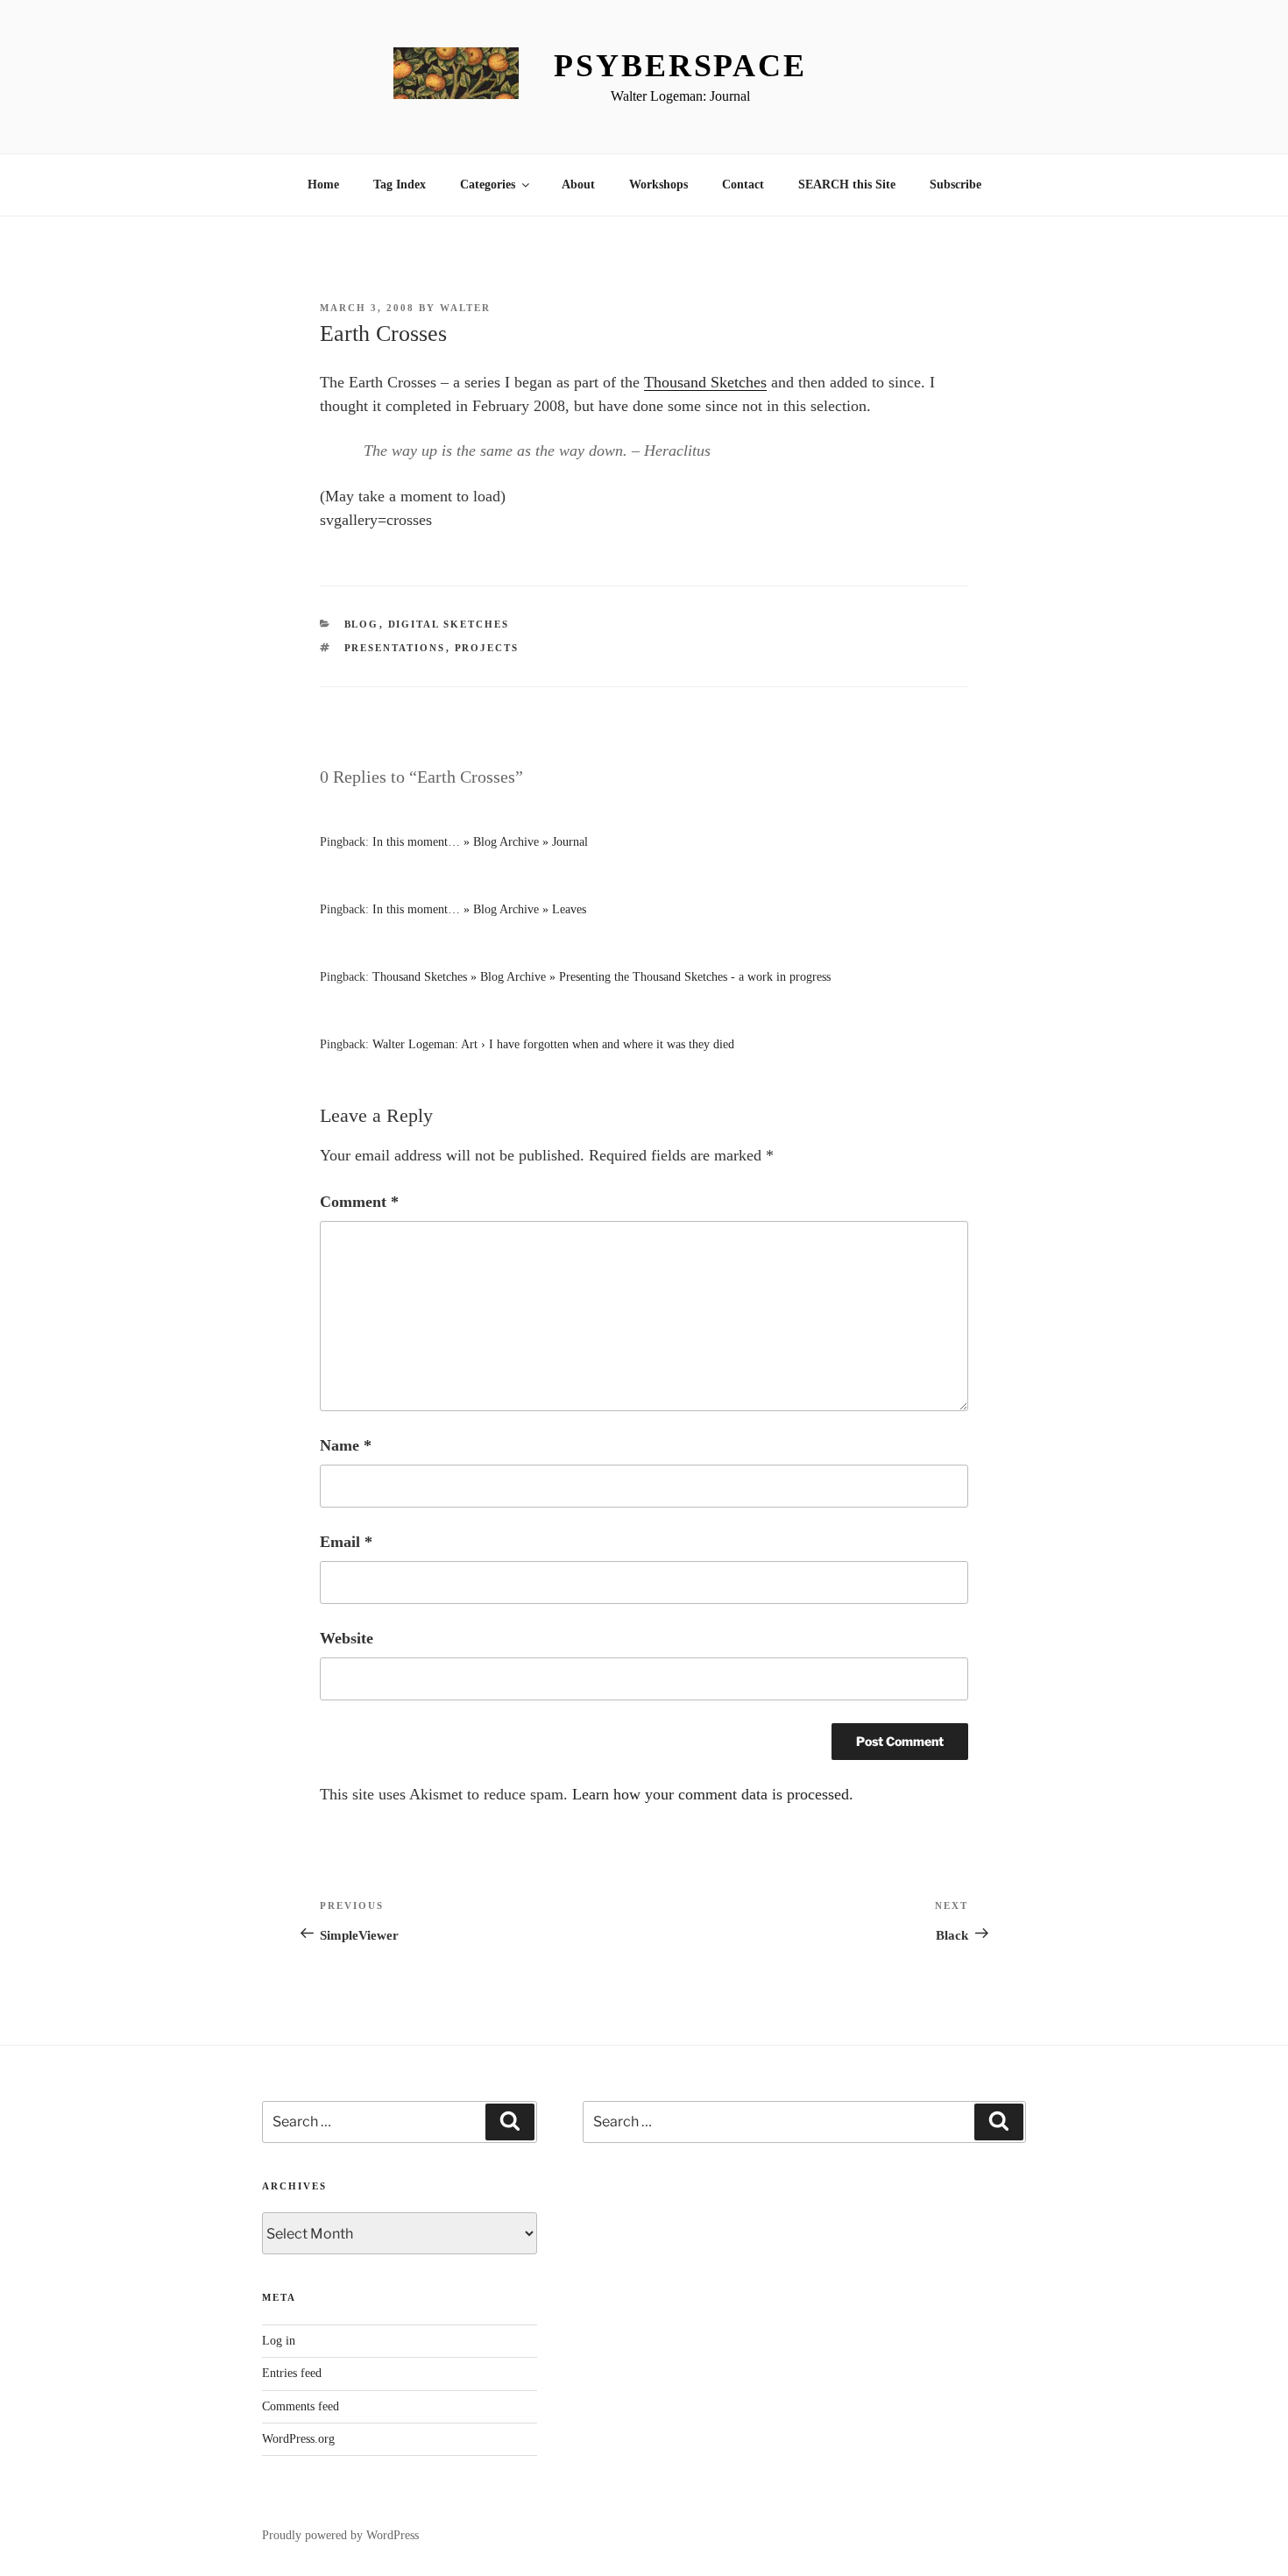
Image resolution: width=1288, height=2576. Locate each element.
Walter (465, 308)
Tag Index (400, 185)
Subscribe (955, 185)
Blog (362, 624)
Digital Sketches (449, 624)
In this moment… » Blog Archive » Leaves (479, 909)
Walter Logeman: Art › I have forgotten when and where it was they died (553, 1044)
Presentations (395, 648)
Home (323, 185)
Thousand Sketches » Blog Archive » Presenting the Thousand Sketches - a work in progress (602, 977)
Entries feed (292, 2373)
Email (346, 1542)
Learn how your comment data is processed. (713, 1794)
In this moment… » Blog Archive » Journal (480, 842)
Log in (279, 2341)
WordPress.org (298, 2439)
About (578, 185)
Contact (743, 185)
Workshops (658, 185)
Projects (487, 648)
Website (347, 1638)
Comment (359, 1202)
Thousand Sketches (705, 382)
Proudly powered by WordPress (340, 2535)
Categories (488, 185)
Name (346, 1445)
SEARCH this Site (847, 185)
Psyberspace (680, 66)
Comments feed (301, 2406)
